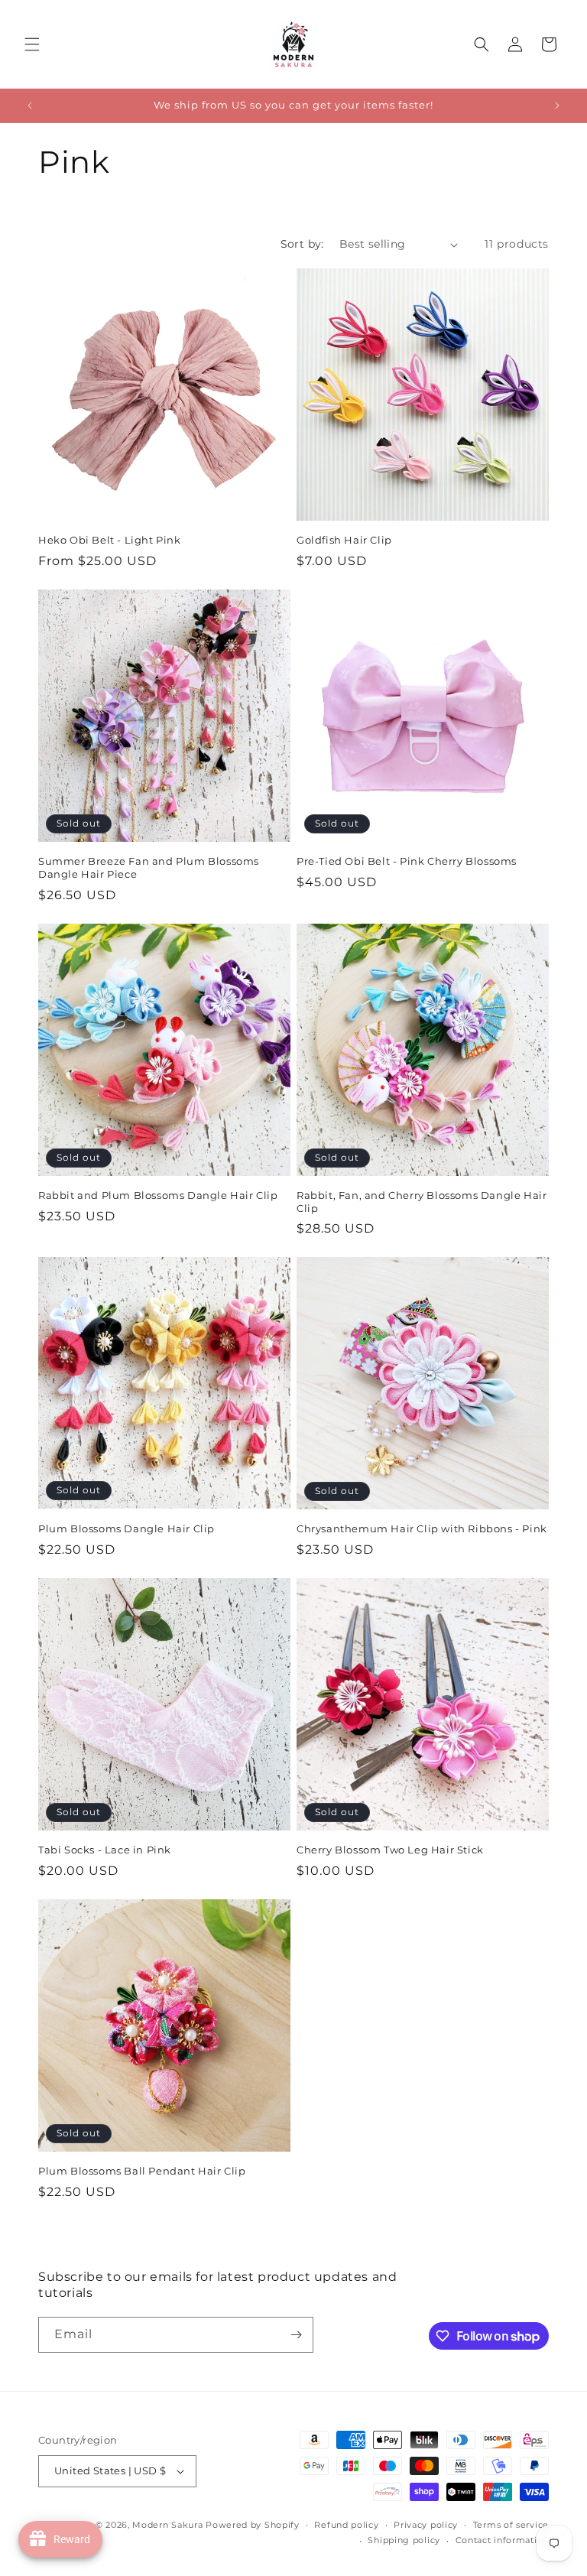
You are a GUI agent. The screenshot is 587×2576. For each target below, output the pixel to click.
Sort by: (302, 244)
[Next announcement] (557, 106)
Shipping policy (404, 2540)
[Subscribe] (296, 2335)
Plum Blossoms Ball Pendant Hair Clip (142, 2171)
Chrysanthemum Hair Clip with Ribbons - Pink (422, 1528)
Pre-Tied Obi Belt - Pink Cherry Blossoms (407, 861)
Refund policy (346, 2525)
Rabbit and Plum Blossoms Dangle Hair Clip (158, 1195)
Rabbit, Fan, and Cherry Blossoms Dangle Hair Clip (422, 1202)
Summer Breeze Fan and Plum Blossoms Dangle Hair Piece (149, 867)
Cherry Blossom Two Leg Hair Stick (390, 1850)
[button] (32, 44)
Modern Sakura (167, 2525)
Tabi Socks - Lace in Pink (105, 1850)
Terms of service (511, 2525)
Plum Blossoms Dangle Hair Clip (126, 1528)
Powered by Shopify (253, 2525)
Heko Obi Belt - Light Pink (110, 540)
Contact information (502, 2540)
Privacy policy (426, 2525)
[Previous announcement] (30, 106)
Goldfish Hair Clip (344, 540)
